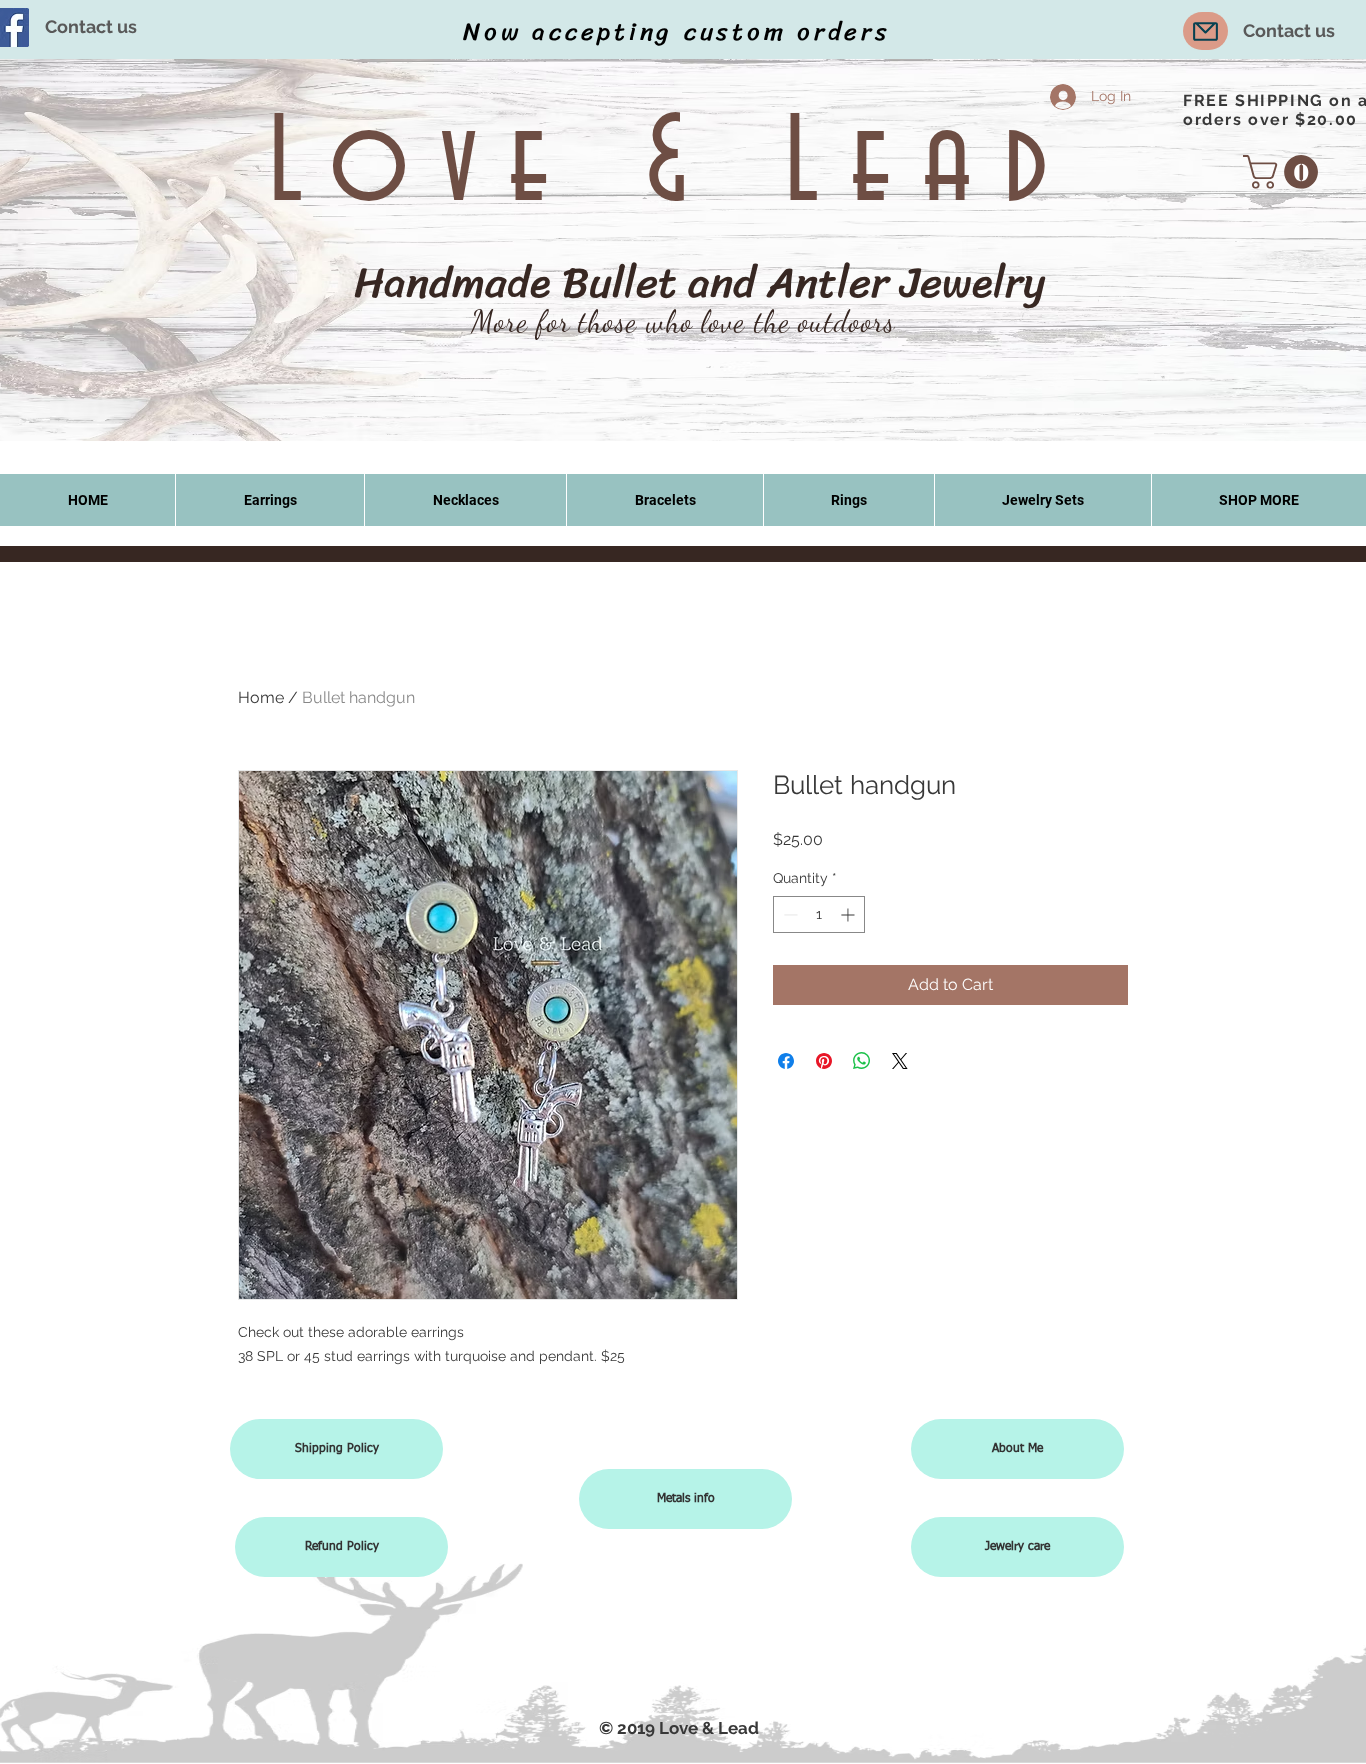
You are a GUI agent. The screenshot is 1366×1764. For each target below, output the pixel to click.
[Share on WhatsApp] (862, 1061)
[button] (1284, 172)
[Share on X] (900, 1061)
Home (261, 697)
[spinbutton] (819, 914)
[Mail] (1205, 31)
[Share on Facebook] (786, 1061)
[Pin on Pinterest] (824, 1061)
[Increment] (849, 914)
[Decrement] (788, 914)
